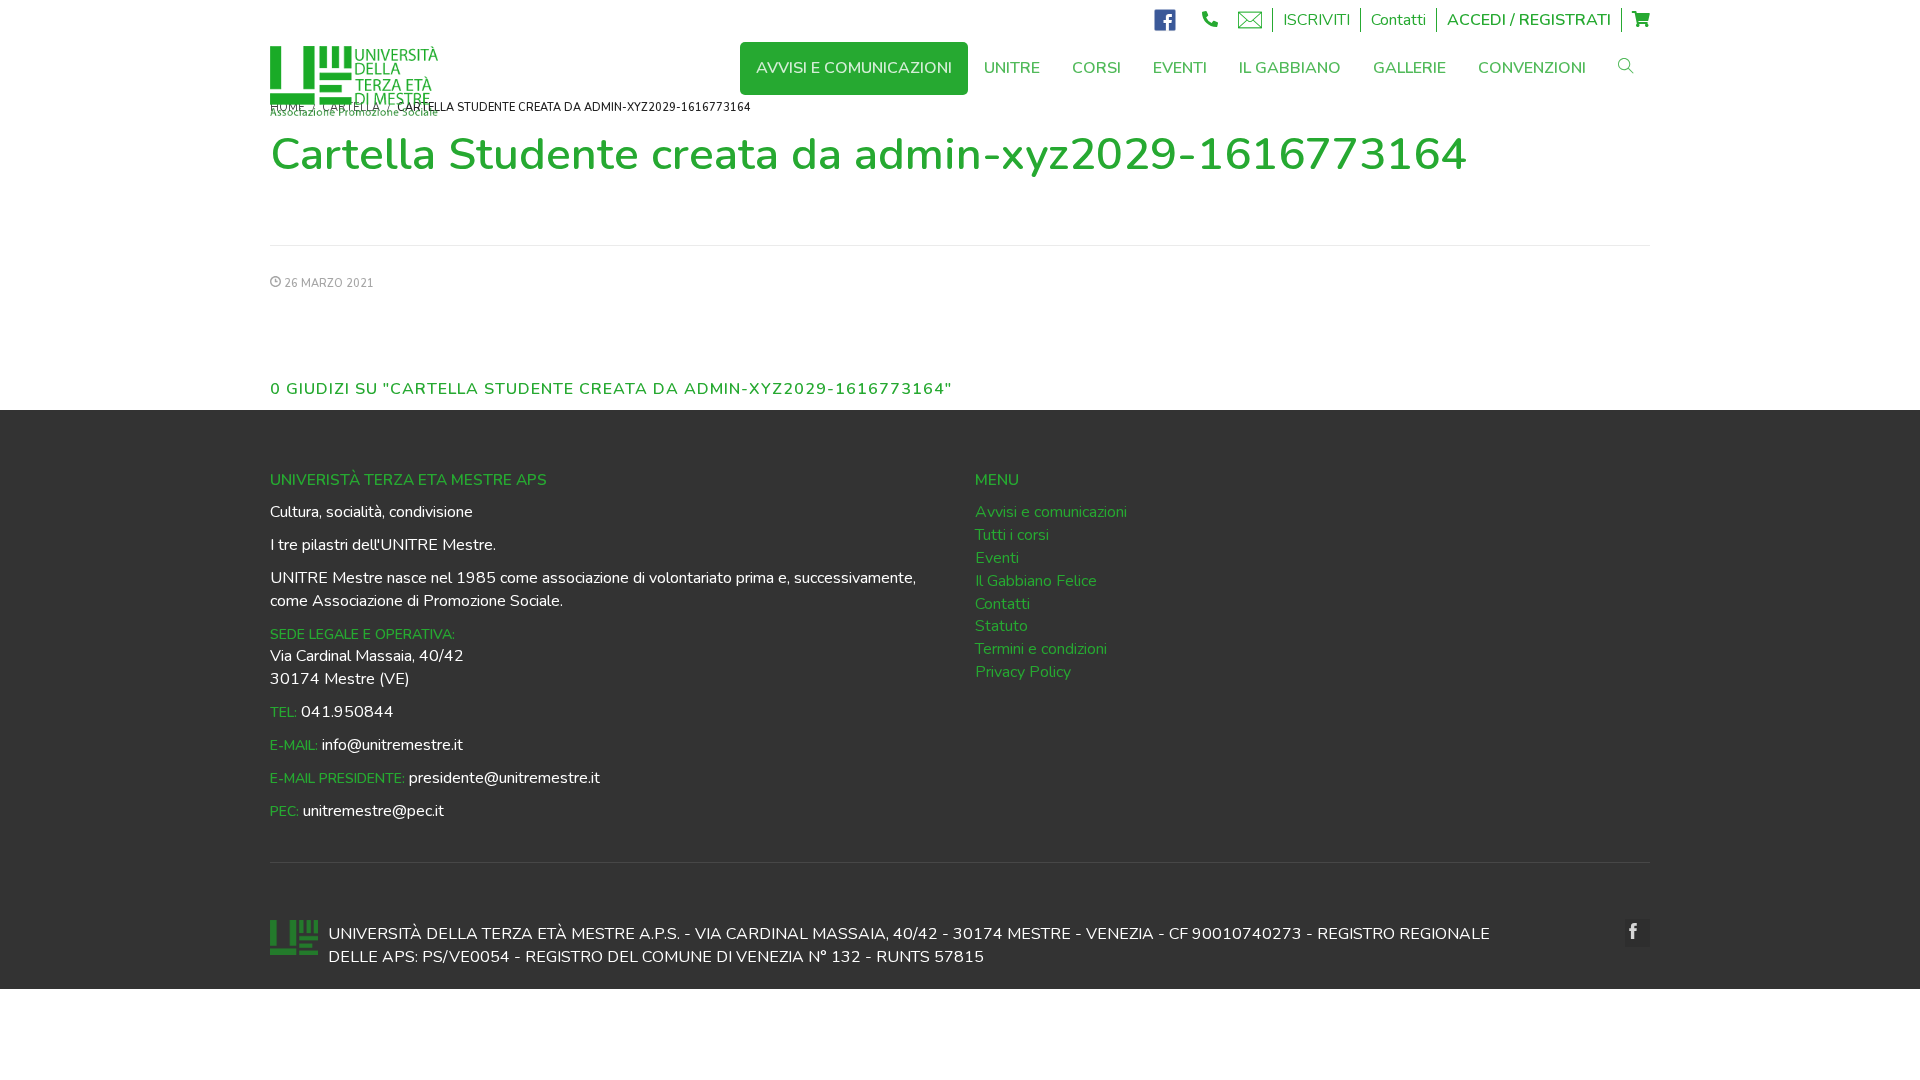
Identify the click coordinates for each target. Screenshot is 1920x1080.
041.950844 (347, 712)
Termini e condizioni (1041, 649)
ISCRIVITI (1316, 20)
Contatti (1398, 20)
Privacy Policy (1023, 672)
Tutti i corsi (1012, 535)
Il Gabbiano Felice (1036, 581)
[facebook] (1637, 933)
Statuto (1001, 626)
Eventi (997, 558)
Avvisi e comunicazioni (1051, 512)
